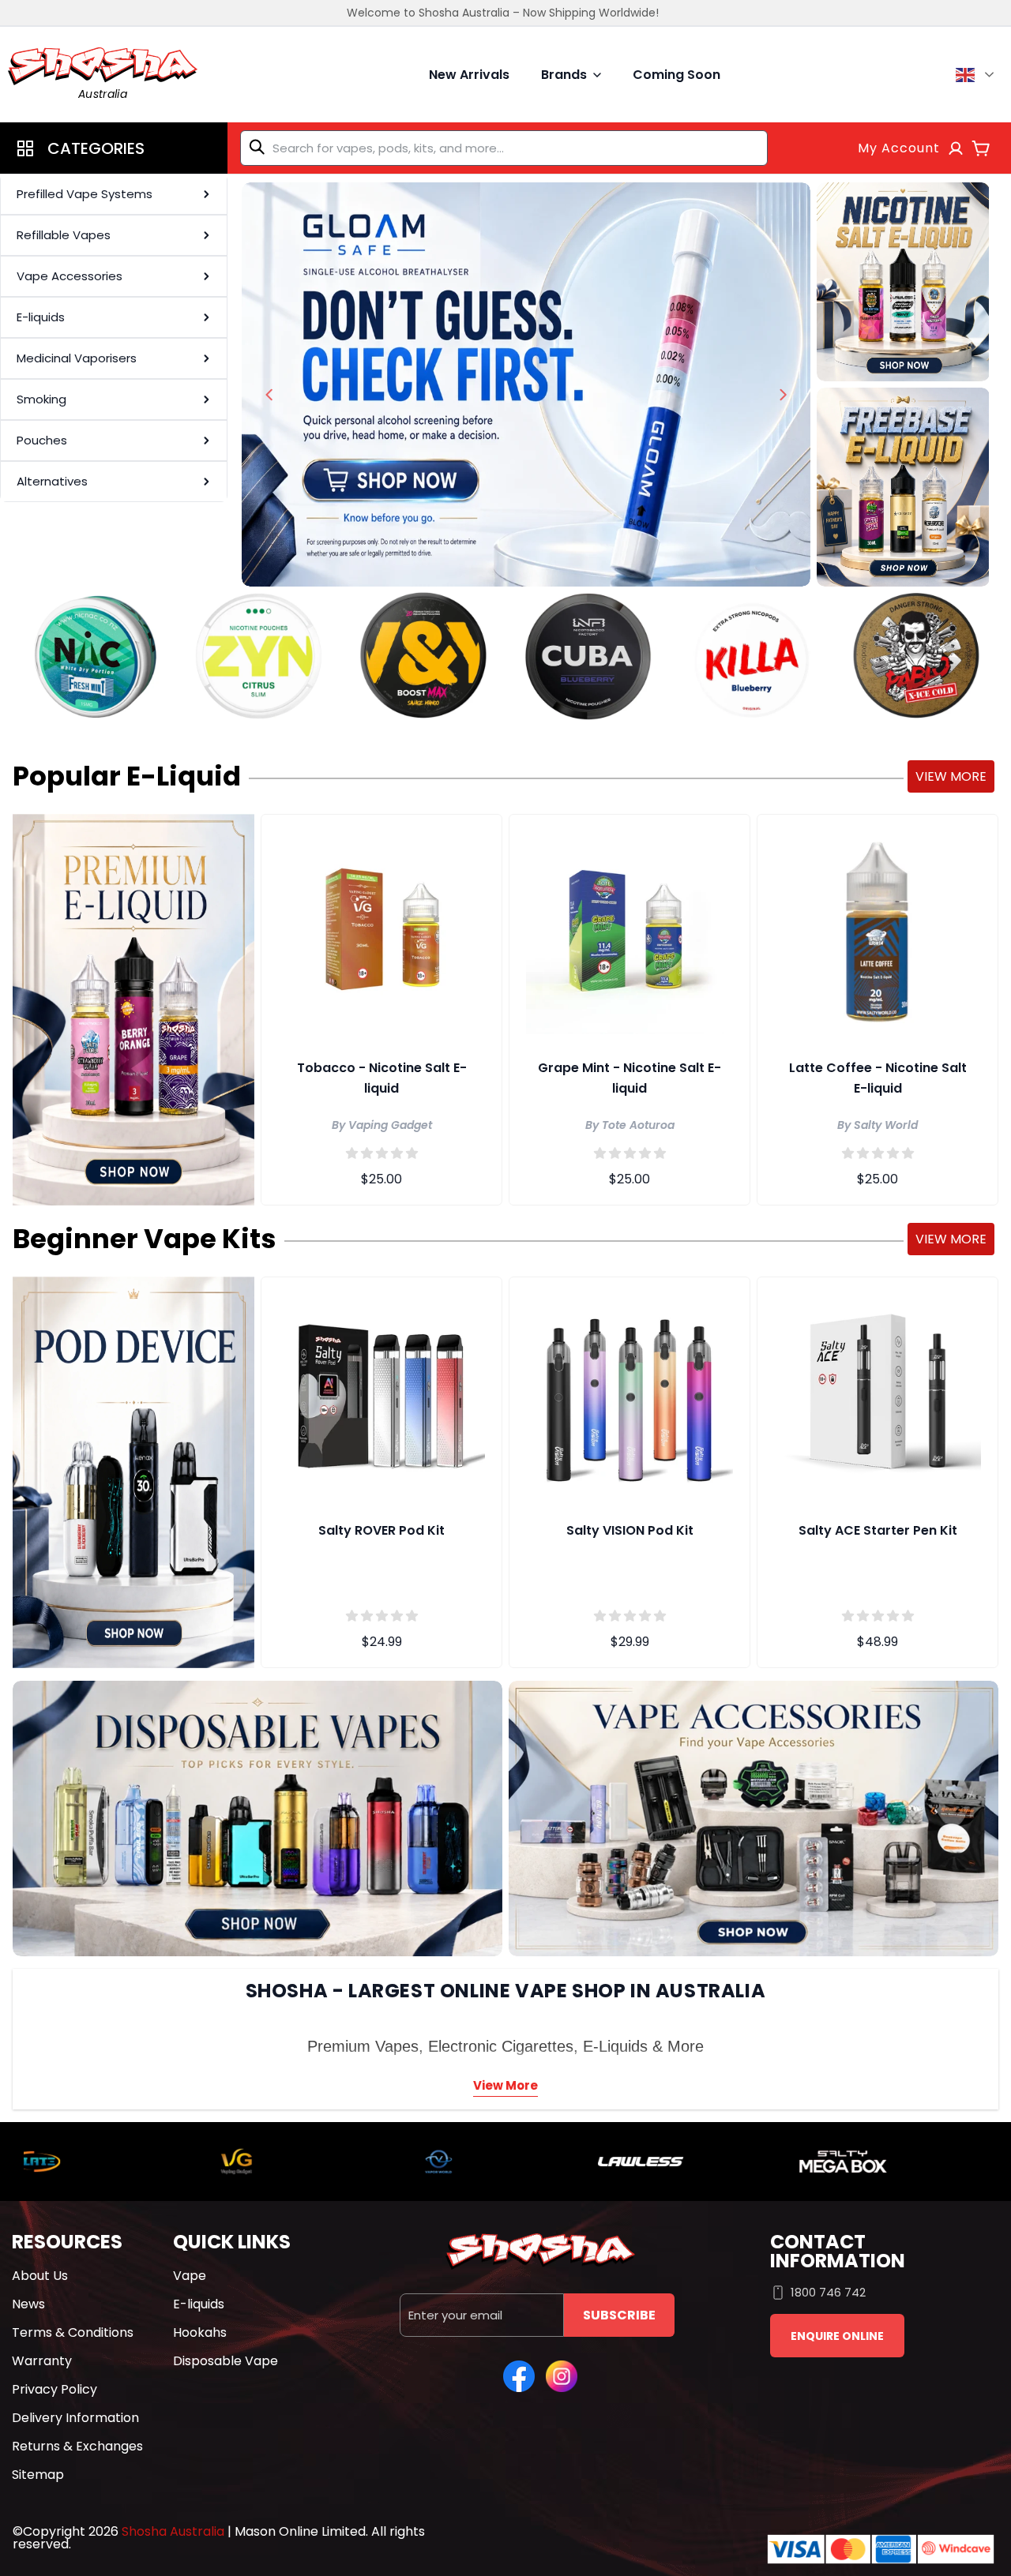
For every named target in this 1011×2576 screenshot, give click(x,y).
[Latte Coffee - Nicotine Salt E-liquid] (878, 928)
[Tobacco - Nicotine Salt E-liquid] (381, 928)
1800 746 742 (828, 2292)
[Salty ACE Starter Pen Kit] (878, 1391)
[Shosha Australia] (526, 384)
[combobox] (504, 148)
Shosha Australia (173, 2531)
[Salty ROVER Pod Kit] (381, 1391)
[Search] (260, 147)
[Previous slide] (269, 395)
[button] (114, 148)
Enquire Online (837, 2336)
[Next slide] (783, 395)
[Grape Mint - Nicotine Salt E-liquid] (630, 928)
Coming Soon (677, 75)
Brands (564, 75)
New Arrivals (469, 75)
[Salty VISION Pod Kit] (630, 1391)
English (977, 75)
